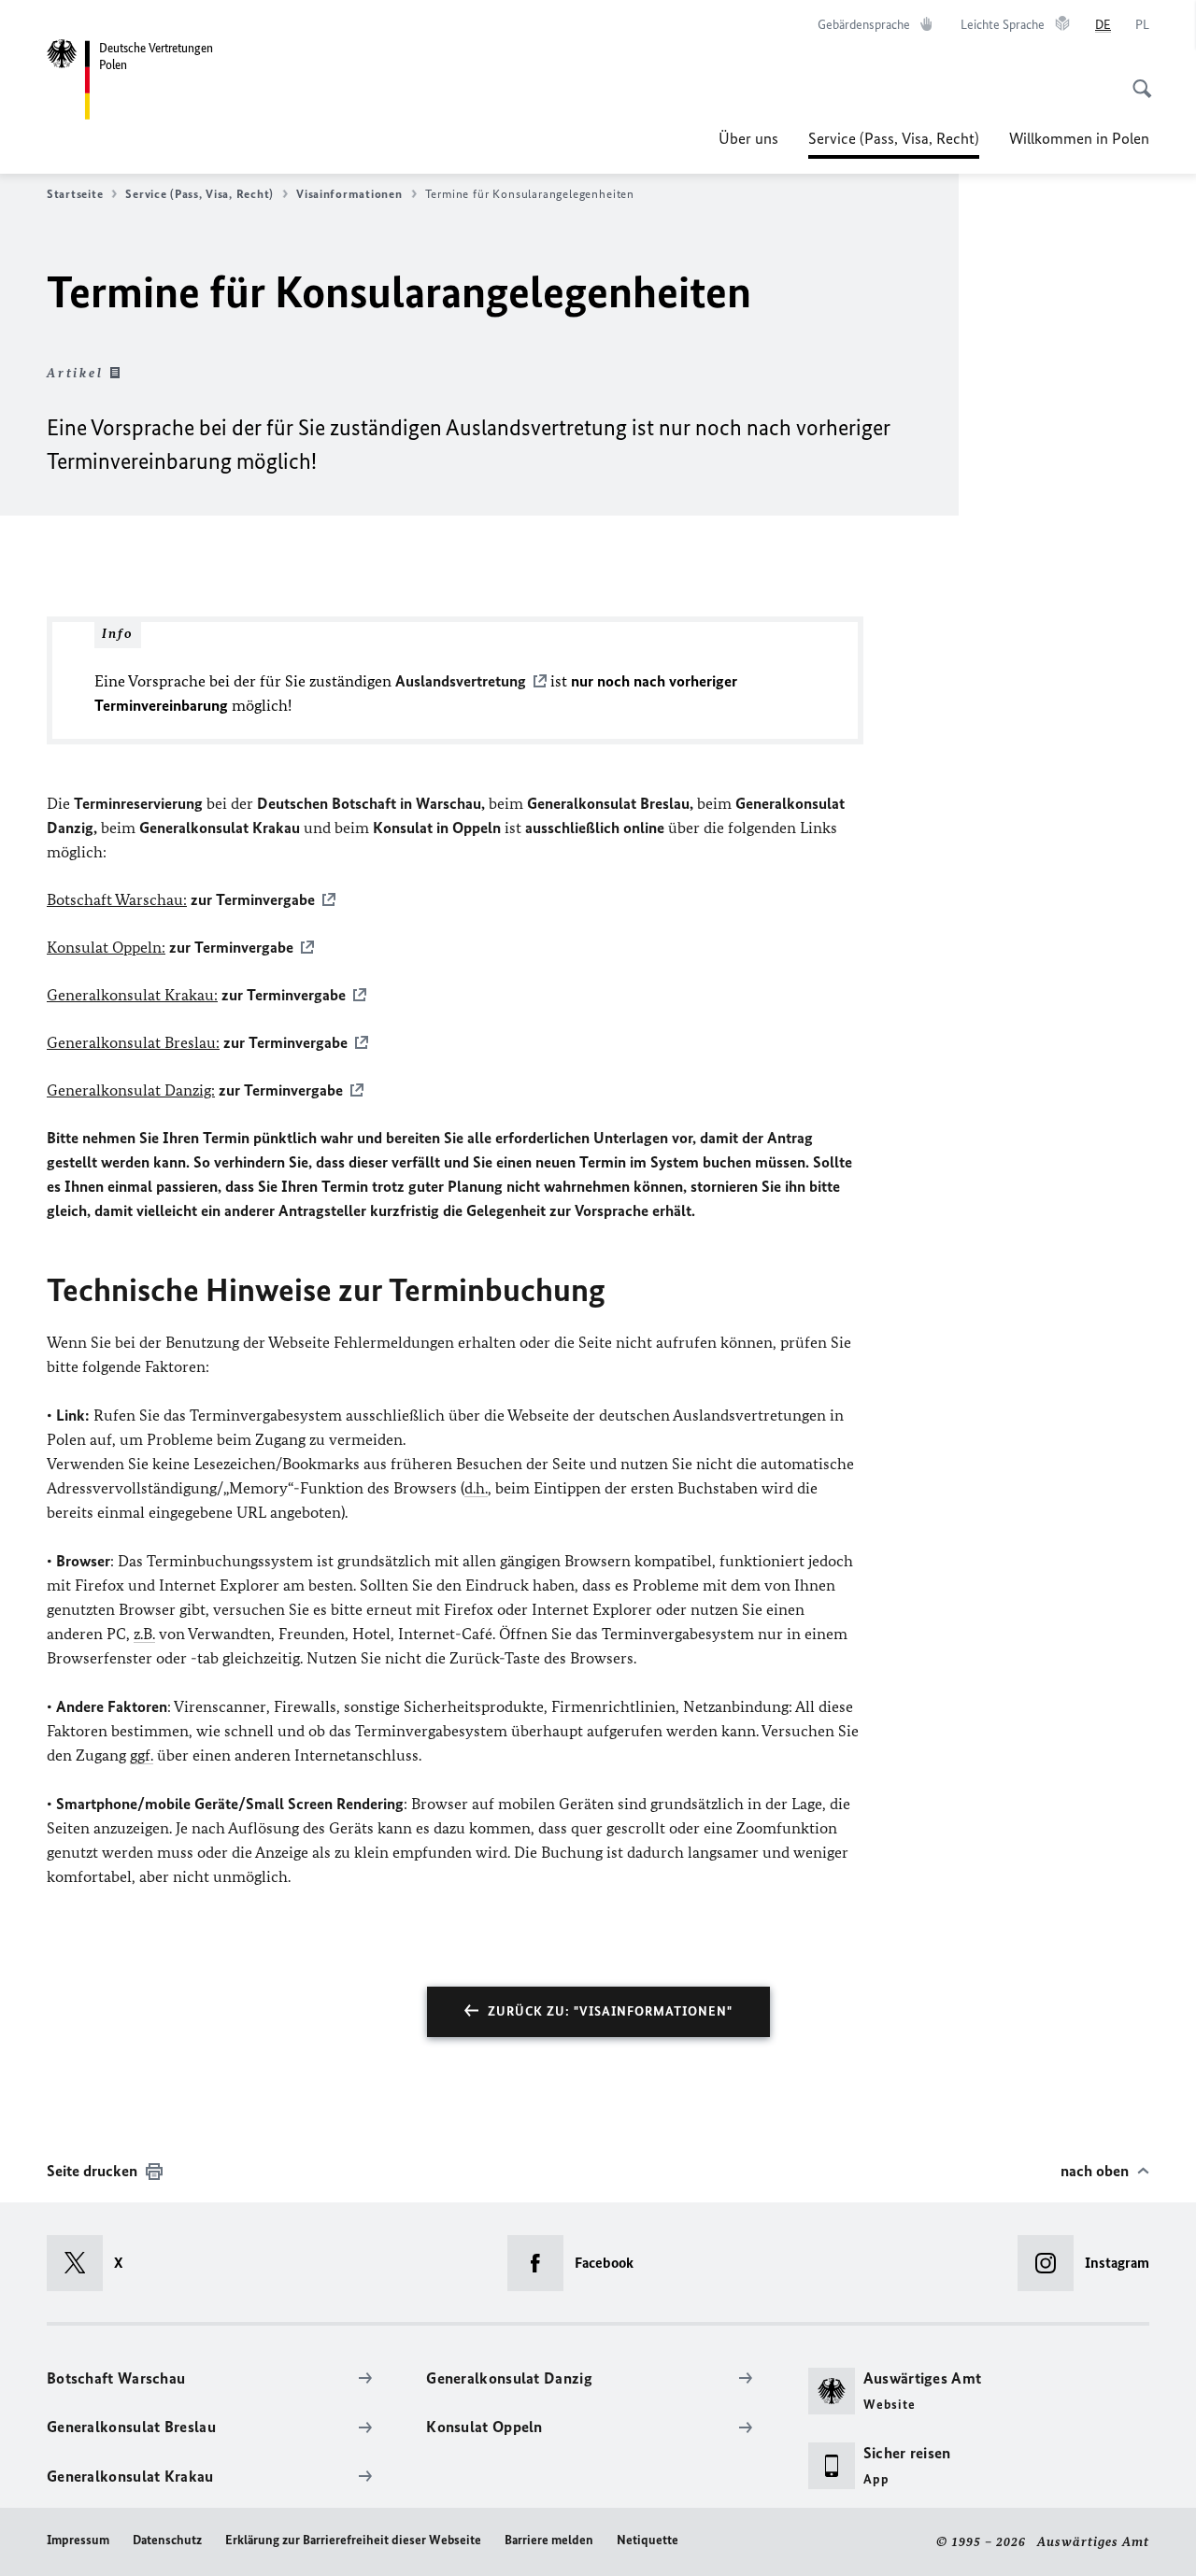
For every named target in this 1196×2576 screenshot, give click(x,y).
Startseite (75, 194)
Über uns (748, 138)
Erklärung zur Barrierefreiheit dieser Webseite (353, 2540)
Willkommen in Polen (1079, 138)
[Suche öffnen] (1136, 78)
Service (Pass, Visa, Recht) (894, 144)
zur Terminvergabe (253, 899)
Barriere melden (549, 2540)
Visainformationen (349, 194)
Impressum (78, 2540)
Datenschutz (167, 2540)
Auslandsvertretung (461, 681)
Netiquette (648, 2540)
